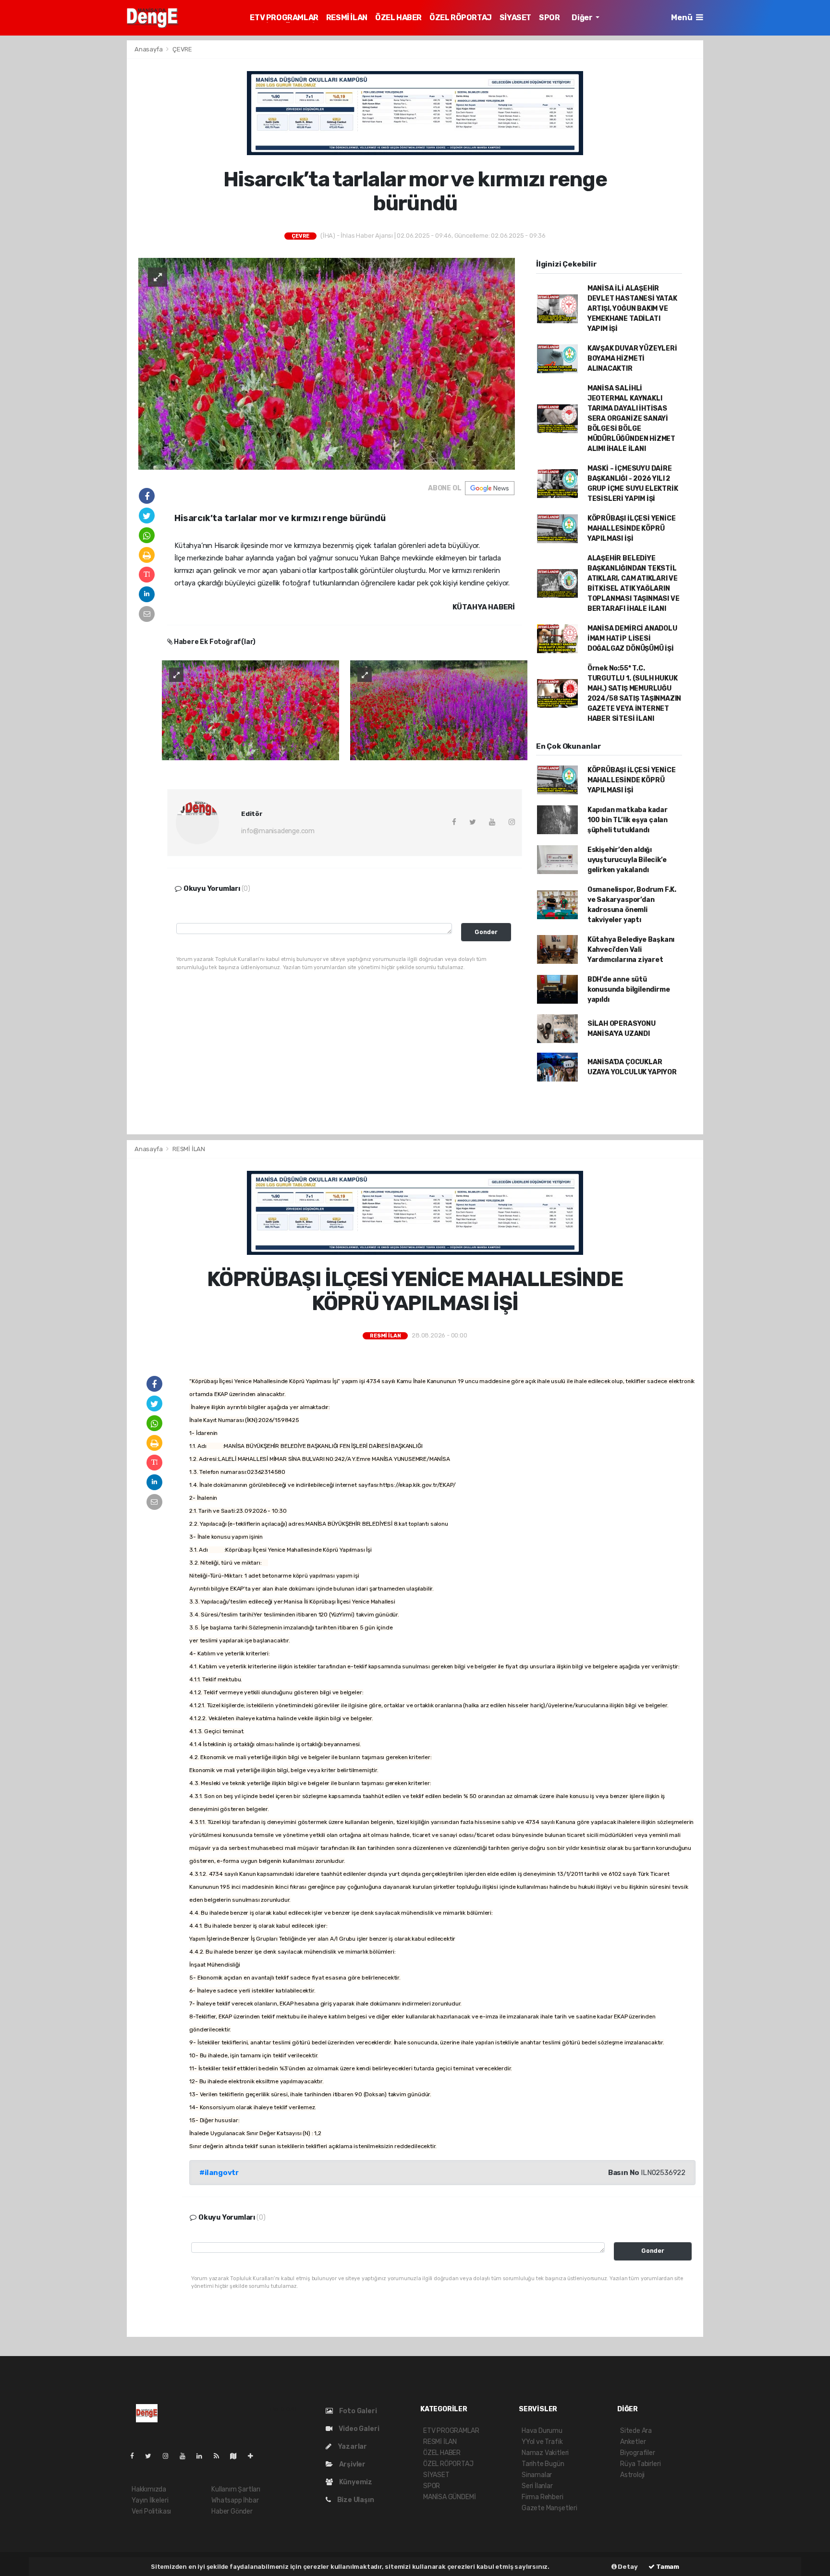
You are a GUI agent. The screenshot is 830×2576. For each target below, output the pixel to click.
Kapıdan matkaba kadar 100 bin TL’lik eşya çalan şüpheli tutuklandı (628, 820)
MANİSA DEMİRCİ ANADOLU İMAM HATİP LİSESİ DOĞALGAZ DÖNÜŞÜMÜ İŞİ (632, 638)
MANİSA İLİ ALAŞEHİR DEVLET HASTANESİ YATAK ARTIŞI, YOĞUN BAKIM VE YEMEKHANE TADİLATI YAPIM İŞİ (632, 309)
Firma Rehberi (543, 2497)
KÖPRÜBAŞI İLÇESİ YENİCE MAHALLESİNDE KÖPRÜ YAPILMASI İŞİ (632, 529)
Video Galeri (358, 2429)
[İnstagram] (170, 2456)
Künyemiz (355, 2482)
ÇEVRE (182, 49)
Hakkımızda (149, 2489)
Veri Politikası (151, 2511)
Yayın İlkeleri (150, 2500)
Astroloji (632, 2475)
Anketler (633, 2442)
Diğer (583, 18)
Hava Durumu (542, 2431)
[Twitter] (152, 2456)
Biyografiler (638, 2453)
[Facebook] (136, 2456)
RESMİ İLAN (347, 18)
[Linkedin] (203, 2456)
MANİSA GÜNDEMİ (449, 2497)
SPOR (549, 18)
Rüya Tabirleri (640, 2464)
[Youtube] (186, 2456)
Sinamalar (537, 2475)
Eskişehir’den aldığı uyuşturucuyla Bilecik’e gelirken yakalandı (627, 860)
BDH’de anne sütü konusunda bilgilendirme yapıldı (629, 990)
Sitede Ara (636, 2431)
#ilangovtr (219, 2173)
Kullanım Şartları (236, 2489)
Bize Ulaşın (355, 2500)
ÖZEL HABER (398, 18)
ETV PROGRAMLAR (284, 18)
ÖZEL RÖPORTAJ (461, 18)
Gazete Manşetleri (549, 2508)
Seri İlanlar (537, 2486)
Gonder (486, 932)
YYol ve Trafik (542, 2442)
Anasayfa (149, 49)
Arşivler (352, 2464)
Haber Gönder (232, 2511)
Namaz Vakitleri (545, 2453)
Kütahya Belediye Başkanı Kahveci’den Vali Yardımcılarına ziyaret (631, 950)
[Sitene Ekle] (254, 2456)
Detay (627, 2567)
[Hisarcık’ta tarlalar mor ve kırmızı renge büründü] (327, 363)
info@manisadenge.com (278, 831)
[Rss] (220, 2456)
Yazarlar (352, 2447)
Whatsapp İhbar (235, 2500)
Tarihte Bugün (543, 2464)
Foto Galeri (357, 2411)
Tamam (667, 2567)
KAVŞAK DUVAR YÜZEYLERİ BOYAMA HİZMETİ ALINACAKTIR (632, 358)
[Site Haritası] (237, 2456)
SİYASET (515, 18)
